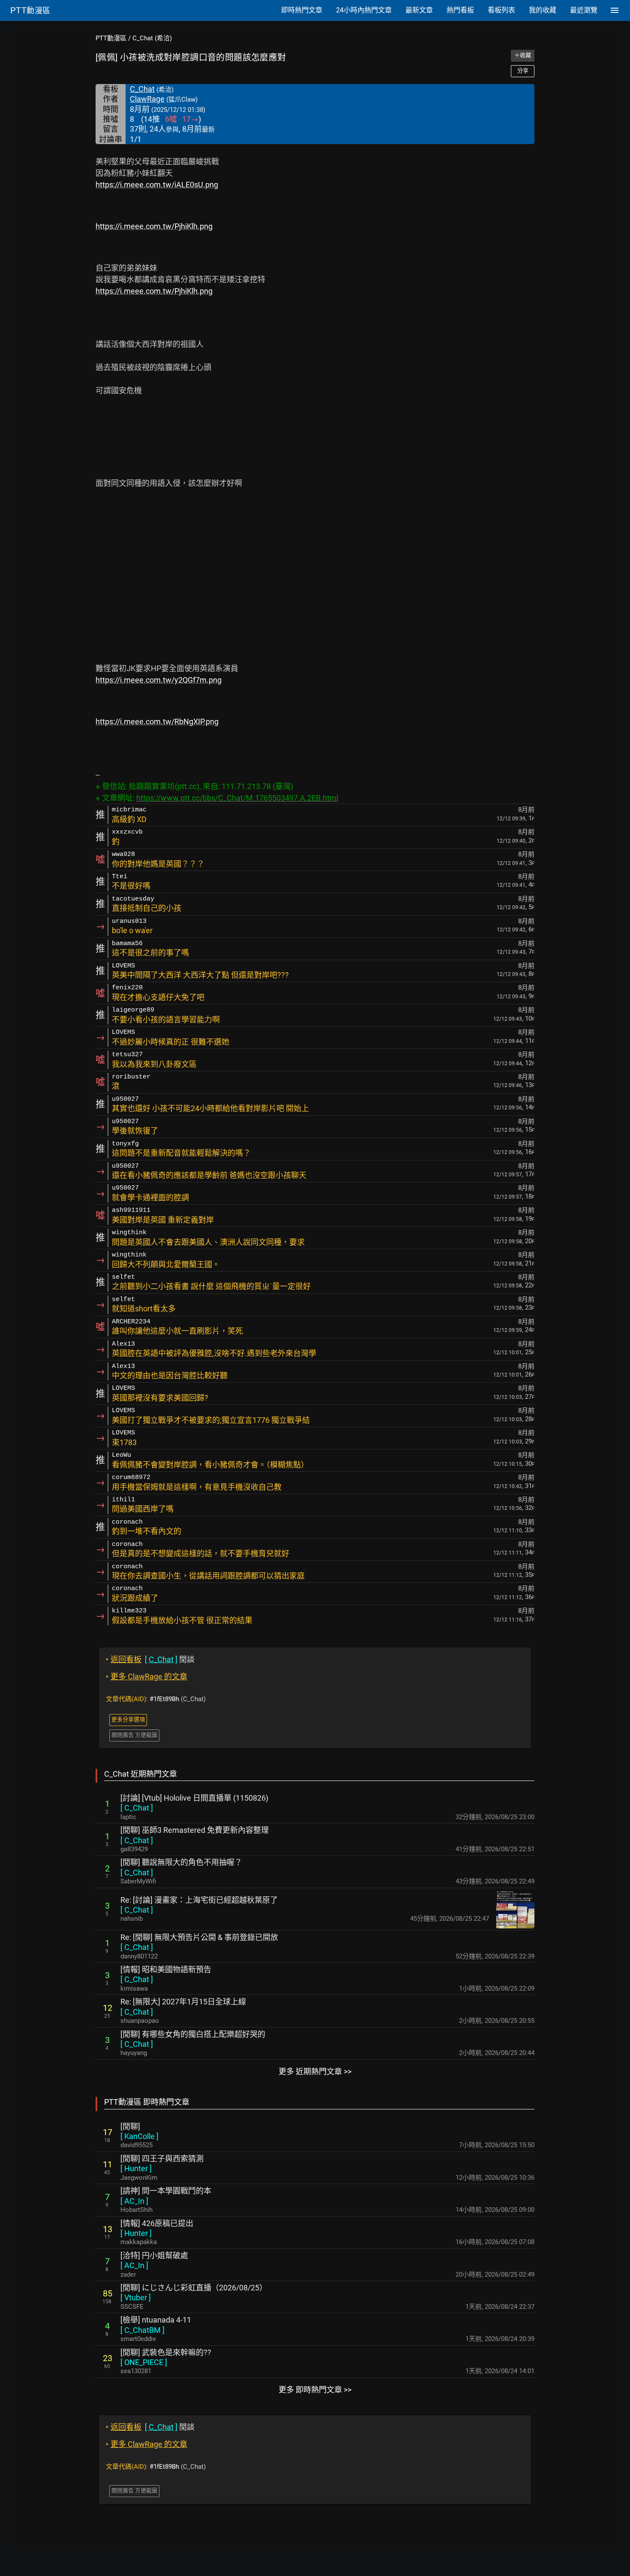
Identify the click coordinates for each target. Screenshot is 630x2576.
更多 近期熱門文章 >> (315, 2071)
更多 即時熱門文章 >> (315, 2390)
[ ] (137, 1808)
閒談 (150, 1659)
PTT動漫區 (111, 38)
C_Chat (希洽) (152, 38)
